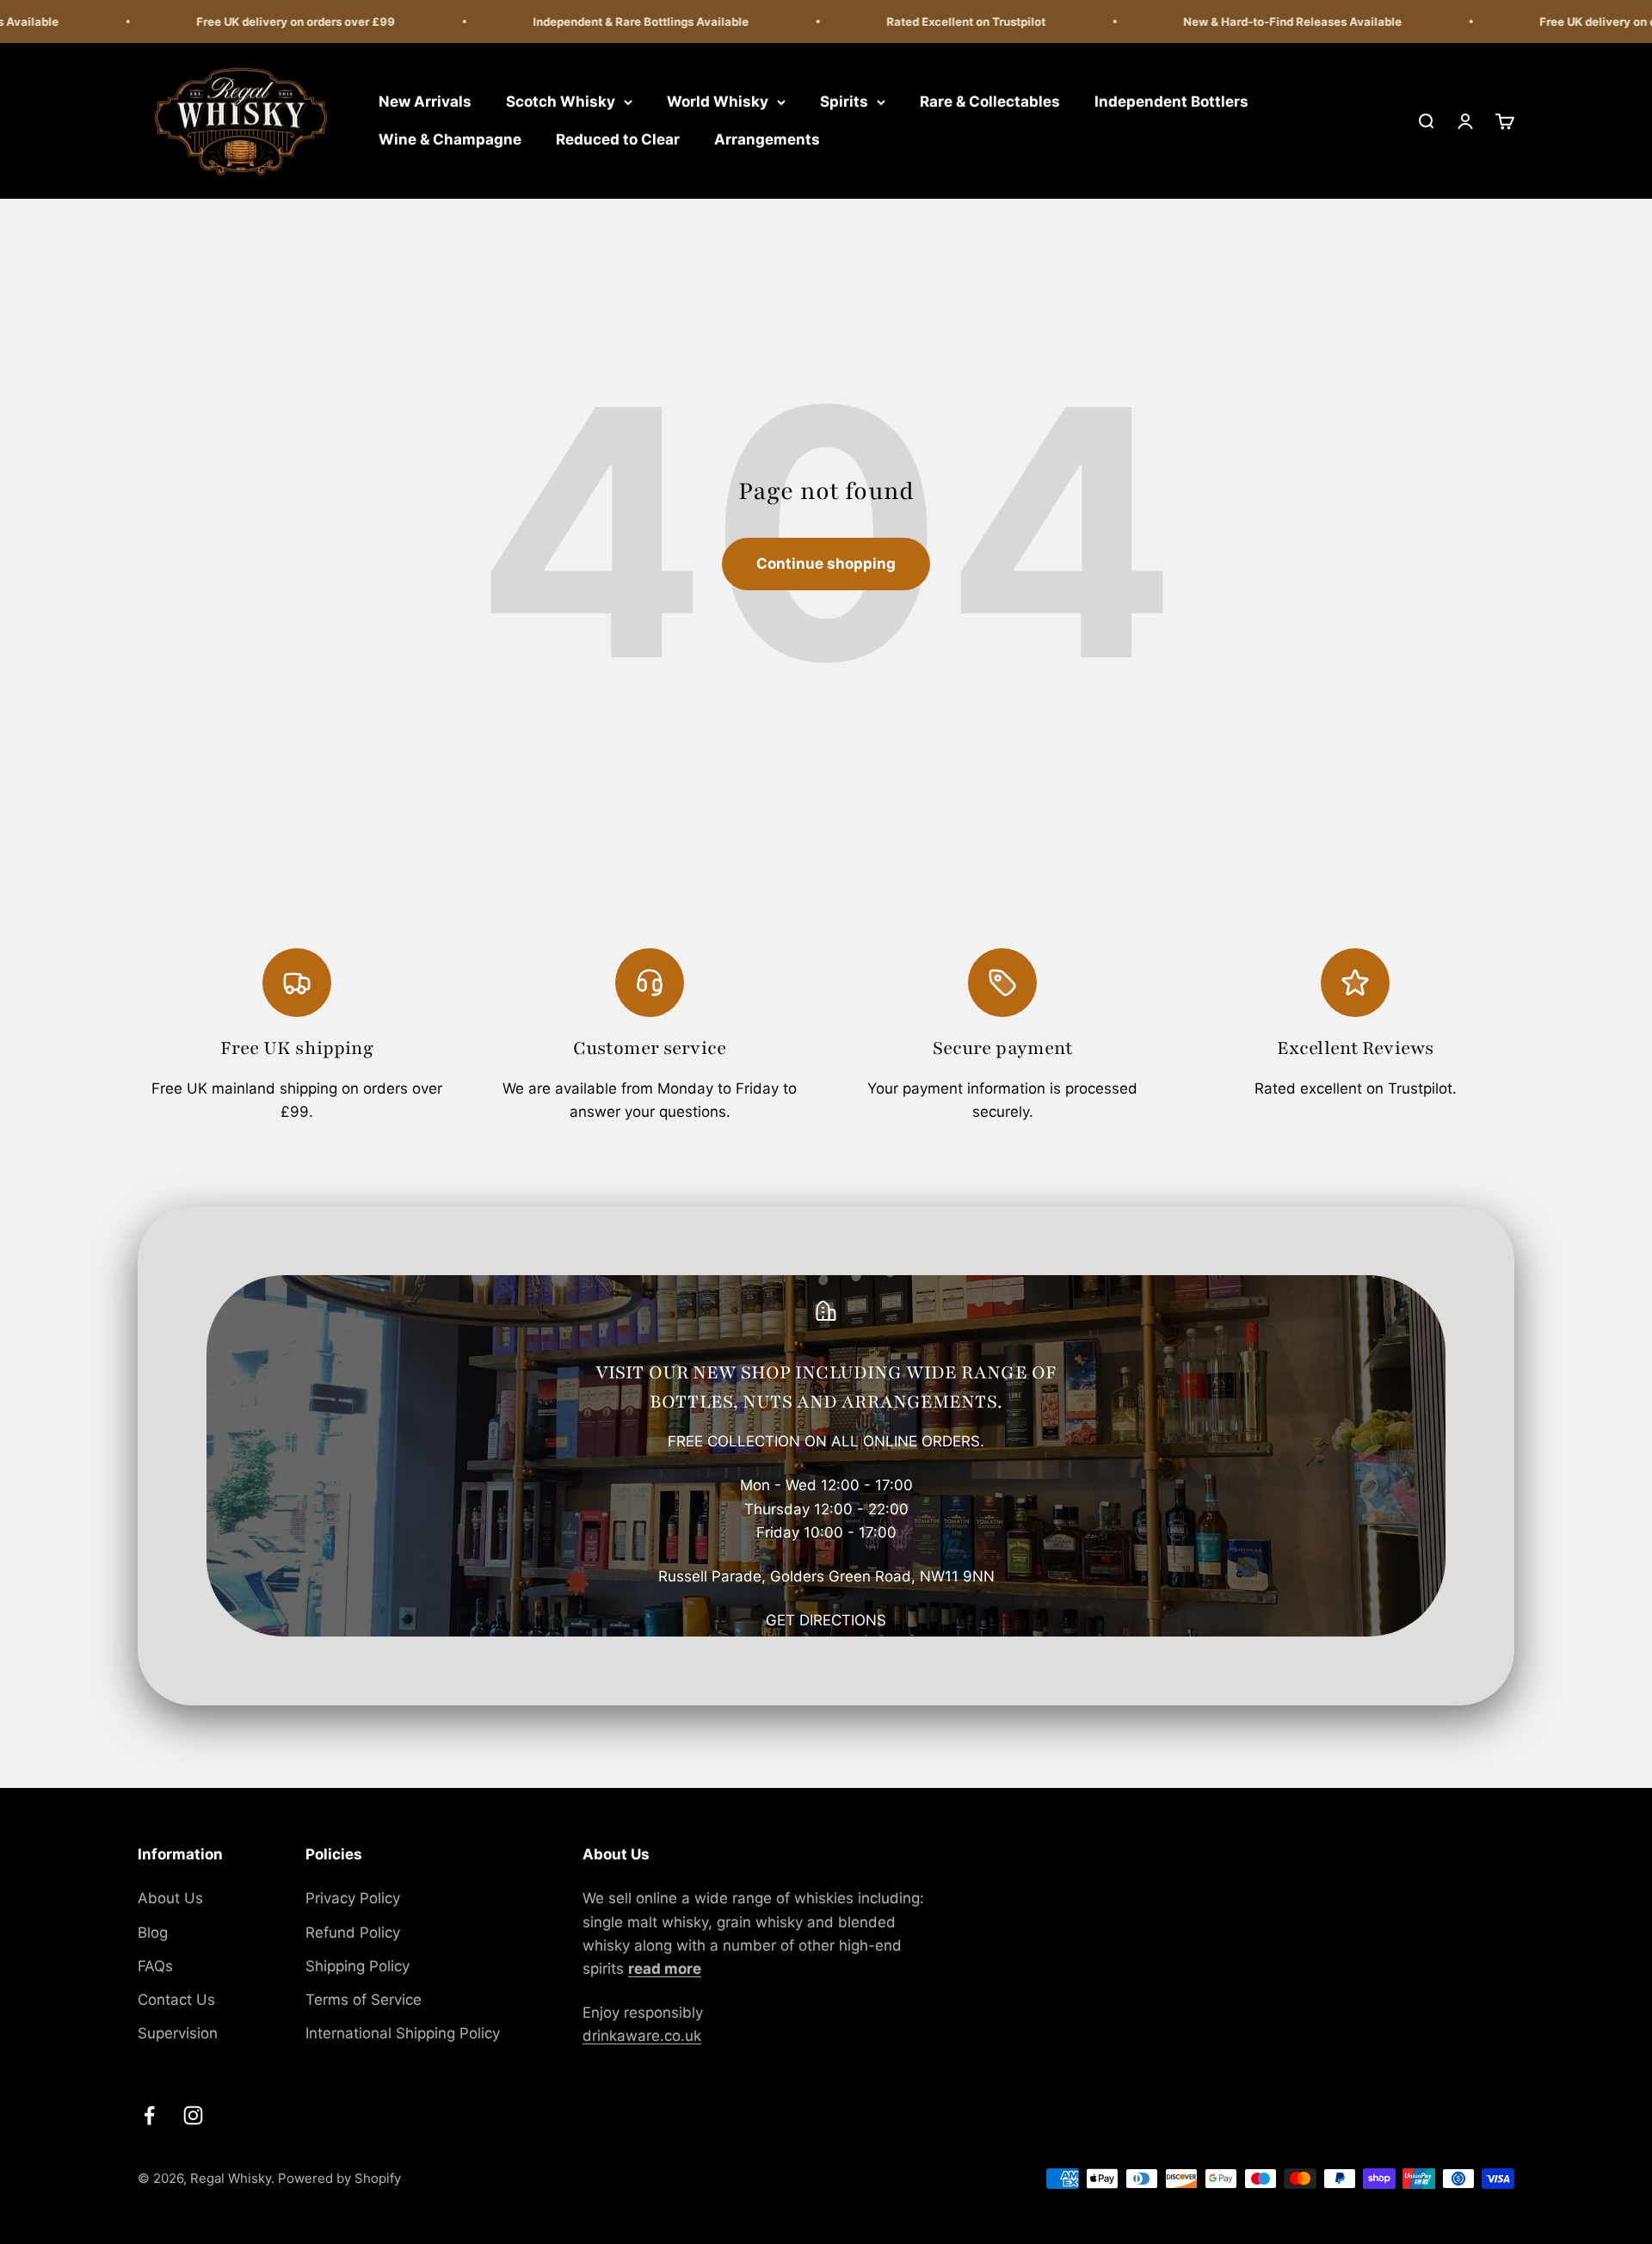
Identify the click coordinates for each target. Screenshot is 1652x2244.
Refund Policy (353, 1933)
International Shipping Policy (403, 2033)
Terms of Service (364, 2000)
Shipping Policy (358, 1966)
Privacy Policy (353, 1898)
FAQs (155, 1966)
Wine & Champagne (450, 139)
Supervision (178, 2033)
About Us (170, 1898)
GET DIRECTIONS (826, 1620)
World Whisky (718, 102)
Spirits (844, 102)
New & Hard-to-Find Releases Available (1260, 22)
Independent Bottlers (1171, 102)
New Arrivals (425, 102)
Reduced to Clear (618, 139)
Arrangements (767, 139)
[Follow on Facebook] (149, 2115)
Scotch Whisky (561, 102)
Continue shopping (826, 564)
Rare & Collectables (990, 102)
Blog (153, 1933)
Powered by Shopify (339, 2178)
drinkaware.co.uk (642, 2036)
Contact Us (176, 2000)
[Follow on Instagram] (193, 2115)
